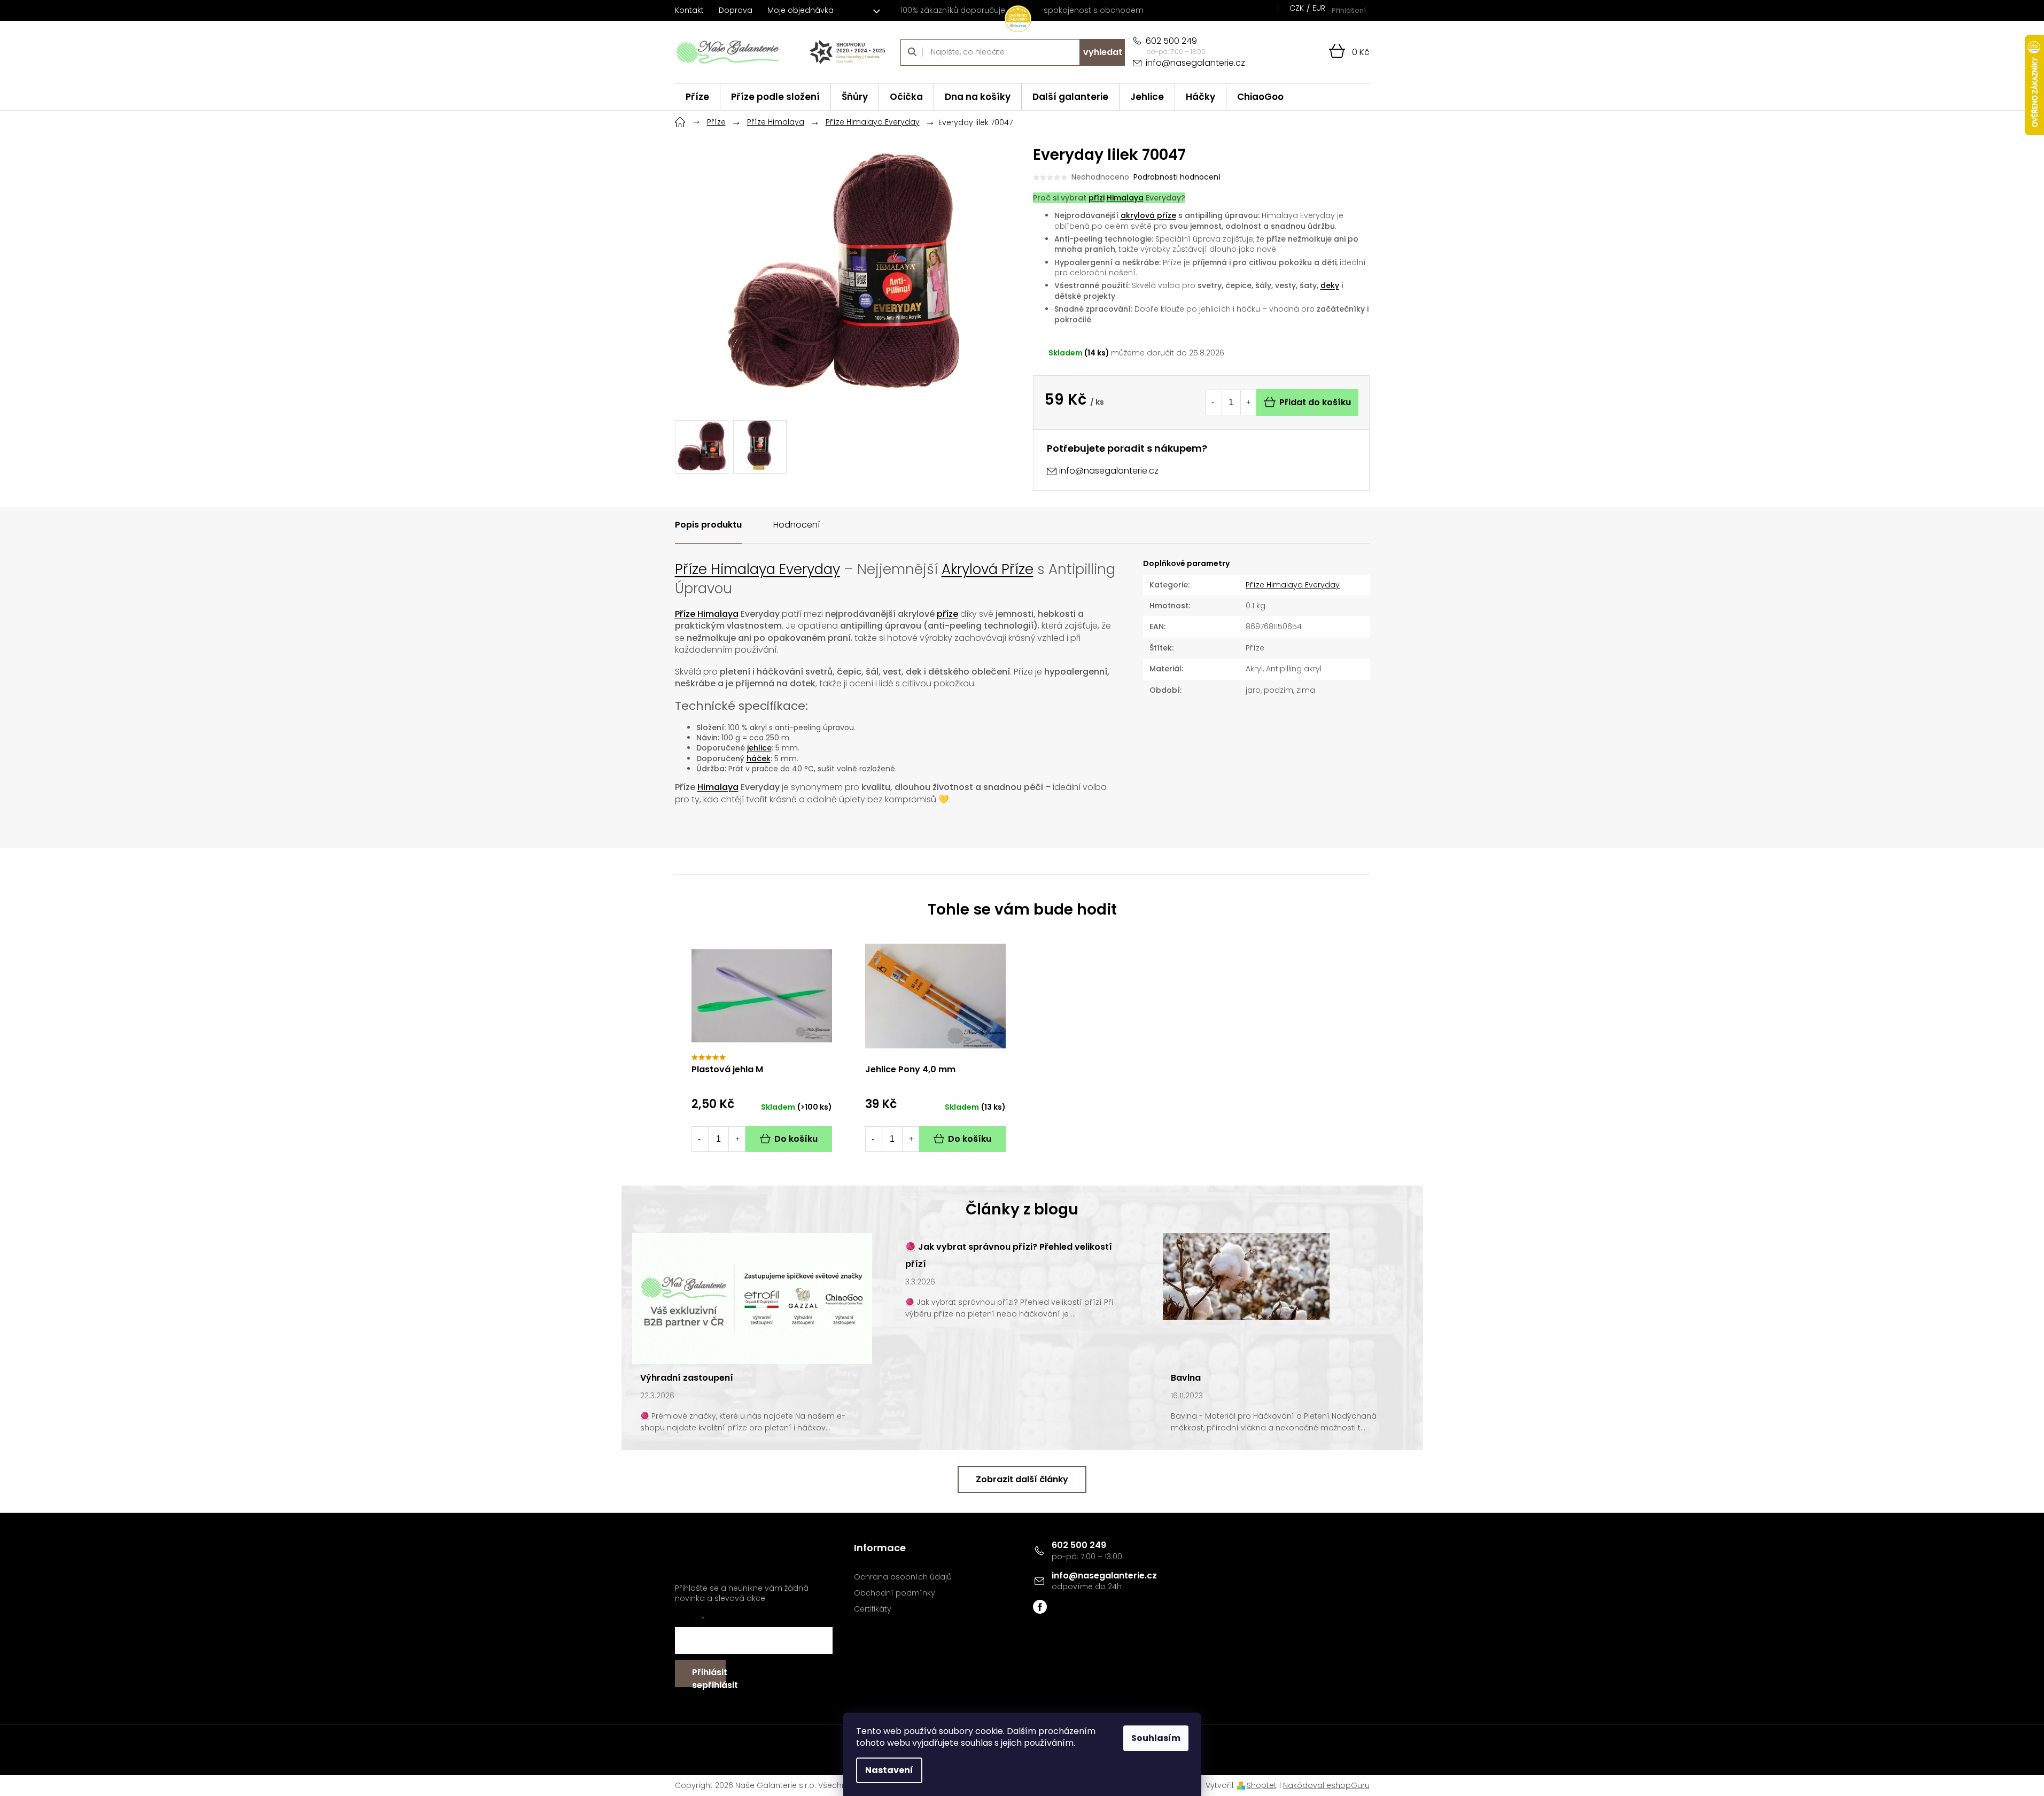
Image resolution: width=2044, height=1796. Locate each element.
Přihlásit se (709, 1677)
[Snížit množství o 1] (1213, 402)
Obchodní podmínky (895, 1593)
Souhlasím (1156, 1738)
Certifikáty (873, 1609)
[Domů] (680, 121)
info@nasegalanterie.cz (1104, 1576)
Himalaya (1125, 198)
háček (759, 758)
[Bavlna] (1246, 1276)
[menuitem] (697, 97)
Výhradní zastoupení (687, 1378)
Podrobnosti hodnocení (1177, 177)
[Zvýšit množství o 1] (1248, 402)
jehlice (759, 748)
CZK (1297, 8)
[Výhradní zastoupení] (752, 1298)
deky (1330, 285)
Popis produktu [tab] (708, 525)
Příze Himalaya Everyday (757, 569)
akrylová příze (1148, 215)
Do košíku (796, 1139)
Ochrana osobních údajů (903, 1577)
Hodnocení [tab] (796, 525)
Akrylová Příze (988, 569)
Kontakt (689, 10)
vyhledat (1103, 52)
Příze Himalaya (707, 614)
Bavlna (1186, 1378)
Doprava (736, 10)
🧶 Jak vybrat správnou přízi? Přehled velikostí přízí (1009, 1255)
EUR (1319, 8)
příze (947, 614)
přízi (1097, 198)
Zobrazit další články (1022, 1479)
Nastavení (889, 1770)
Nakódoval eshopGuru (1326, 1785)
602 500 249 (1079, 1545)
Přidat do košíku (1315, 402)
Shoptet (1262, 1785)
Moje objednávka (800, 10)
